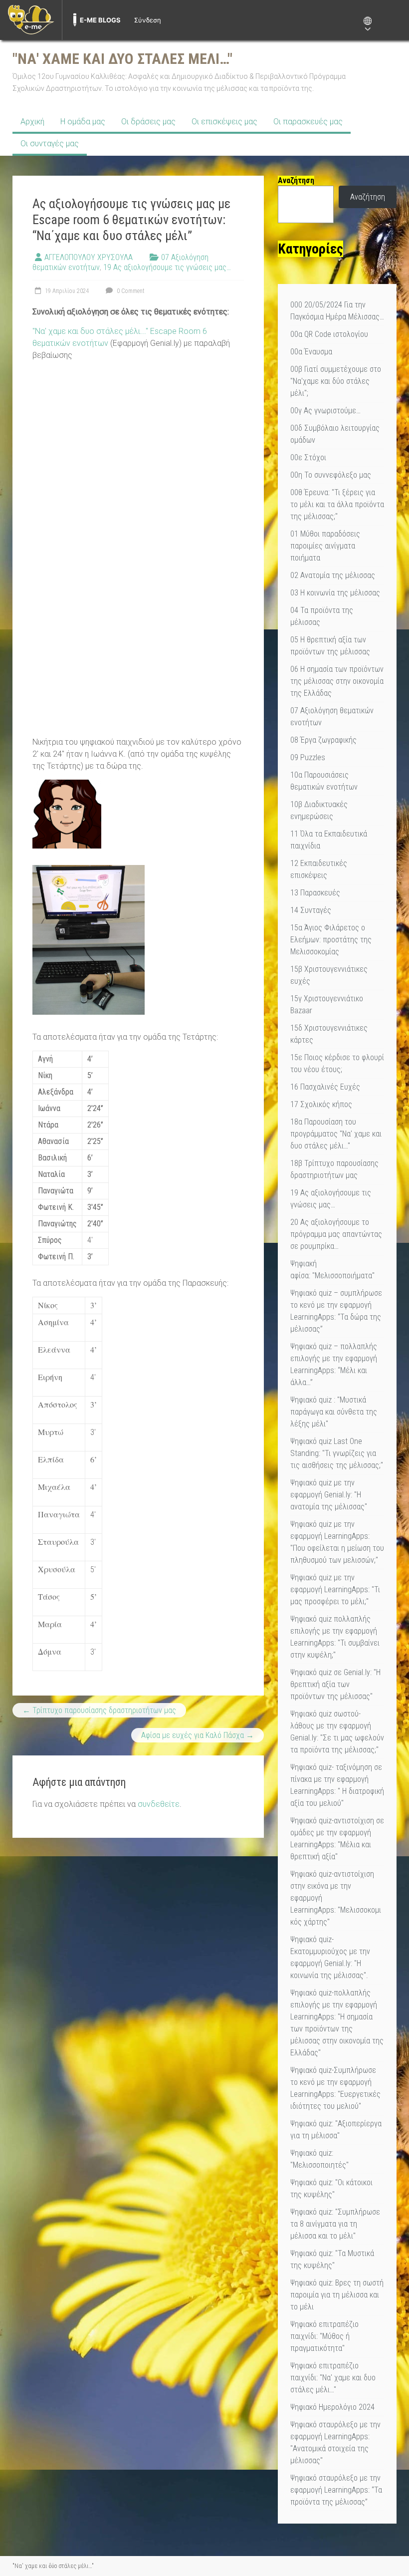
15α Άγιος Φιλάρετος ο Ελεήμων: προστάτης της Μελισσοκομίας (331, 940)
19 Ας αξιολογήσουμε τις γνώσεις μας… (167, 267)
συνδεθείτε (159, 1804)
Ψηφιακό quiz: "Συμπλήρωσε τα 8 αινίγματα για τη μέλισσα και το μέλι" (335, 2224)
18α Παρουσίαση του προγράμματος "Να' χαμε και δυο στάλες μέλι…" (336, 1134)
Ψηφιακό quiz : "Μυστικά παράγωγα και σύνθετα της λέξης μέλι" (334, 1412)
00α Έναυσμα (311, 352)
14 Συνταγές (311, 910)
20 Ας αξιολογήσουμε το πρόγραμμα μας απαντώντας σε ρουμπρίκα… (336, 1234)
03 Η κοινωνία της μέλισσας (335, 593)
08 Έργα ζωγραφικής (323, 740)
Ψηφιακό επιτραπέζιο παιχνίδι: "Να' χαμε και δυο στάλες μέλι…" (333, 2378)
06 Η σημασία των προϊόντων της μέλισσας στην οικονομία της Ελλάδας (337, 681)
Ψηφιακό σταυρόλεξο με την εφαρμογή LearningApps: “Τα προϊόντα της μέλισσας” (336, 2490)
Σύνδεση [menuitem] (148, 20)
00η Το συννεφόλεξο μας (331, 475)
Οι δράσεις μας (148, 122)
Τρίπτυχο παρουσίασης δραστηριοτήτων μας (99, 1710)
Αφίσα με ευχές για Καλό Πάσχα (198, 1735)
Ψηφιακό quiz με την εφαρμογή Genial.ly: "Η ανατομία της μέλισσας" (329, 1495)
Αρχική (32, 122)
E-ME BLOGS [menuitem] (100, 20)
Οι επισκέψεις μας (224, 122)
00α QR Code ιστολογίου (329, 334)
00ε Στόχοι (308, 457)
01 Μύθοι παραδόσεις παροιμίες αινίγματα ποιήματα (325, 546)
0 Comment (130, 291)
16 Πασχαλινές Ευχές (325, 1087)
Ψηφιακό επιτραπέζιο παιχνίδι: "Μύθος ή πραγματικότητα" (324, 2336)
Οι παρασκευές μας (308, 122)
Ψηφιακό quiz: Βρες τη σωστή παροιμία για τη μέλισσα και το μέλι (337, 2295)
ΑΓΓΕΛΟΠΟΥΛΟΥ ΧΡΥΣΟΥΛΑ (89, 257)
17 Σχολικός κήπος (321, 1104)
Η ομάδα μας (83, 122)
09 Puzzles (308, 757)
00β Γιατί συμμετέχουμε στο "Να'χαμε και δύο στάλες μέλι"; (336, 381)
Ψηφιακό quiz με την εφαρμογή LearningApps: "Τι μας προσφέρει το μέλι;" (335, 1589)
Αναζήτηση (368, 197)
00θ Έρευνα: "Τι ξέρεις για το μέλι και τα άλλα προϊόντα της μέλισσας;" (337, 504)
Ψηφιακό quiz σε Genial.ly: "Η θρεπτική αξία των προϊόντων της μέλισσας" (335, 1684)
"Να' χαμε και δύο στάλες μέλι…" (122, 59)
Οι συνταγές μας (50, 143)
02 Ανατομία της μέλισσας (333, 575)
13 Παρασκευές (315, 893)
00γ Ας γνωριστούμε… (326, 411)
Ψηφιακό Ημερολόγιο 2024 (332, 2407)
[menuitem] (31, 20)
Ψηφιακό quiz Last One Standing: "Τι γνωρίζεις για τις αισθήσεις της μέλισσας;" (337, 1453)
